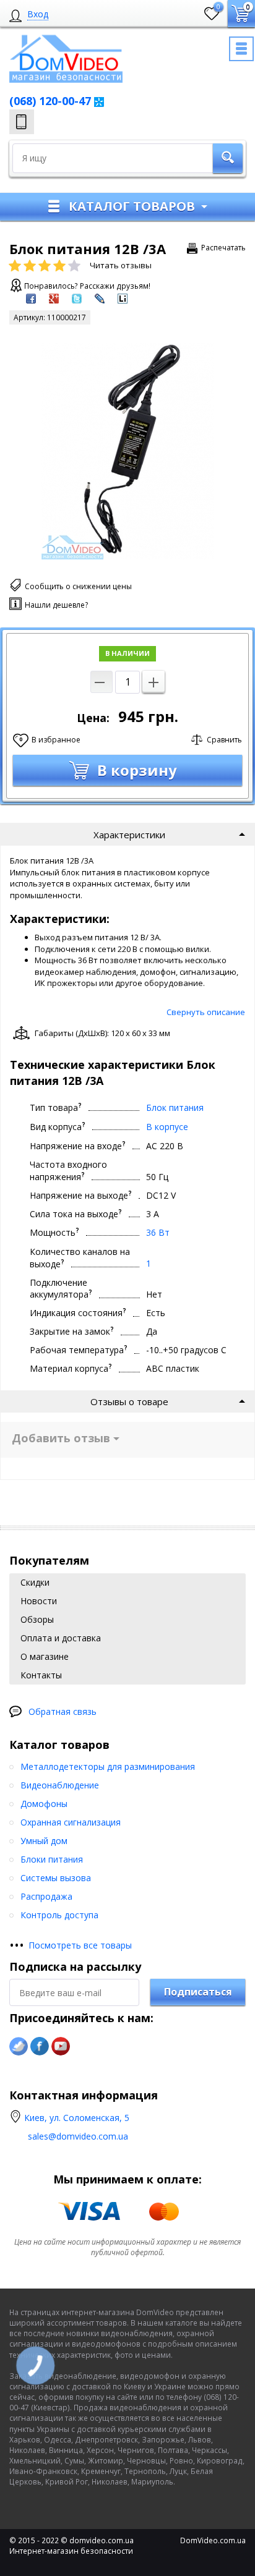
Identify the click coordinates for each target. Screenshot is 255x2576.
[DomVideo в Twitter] (19, 2046)
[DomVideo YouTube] (61, 2046)
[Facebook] (40, 2046)
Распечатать (223, 248)
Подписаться (198, 1992)
